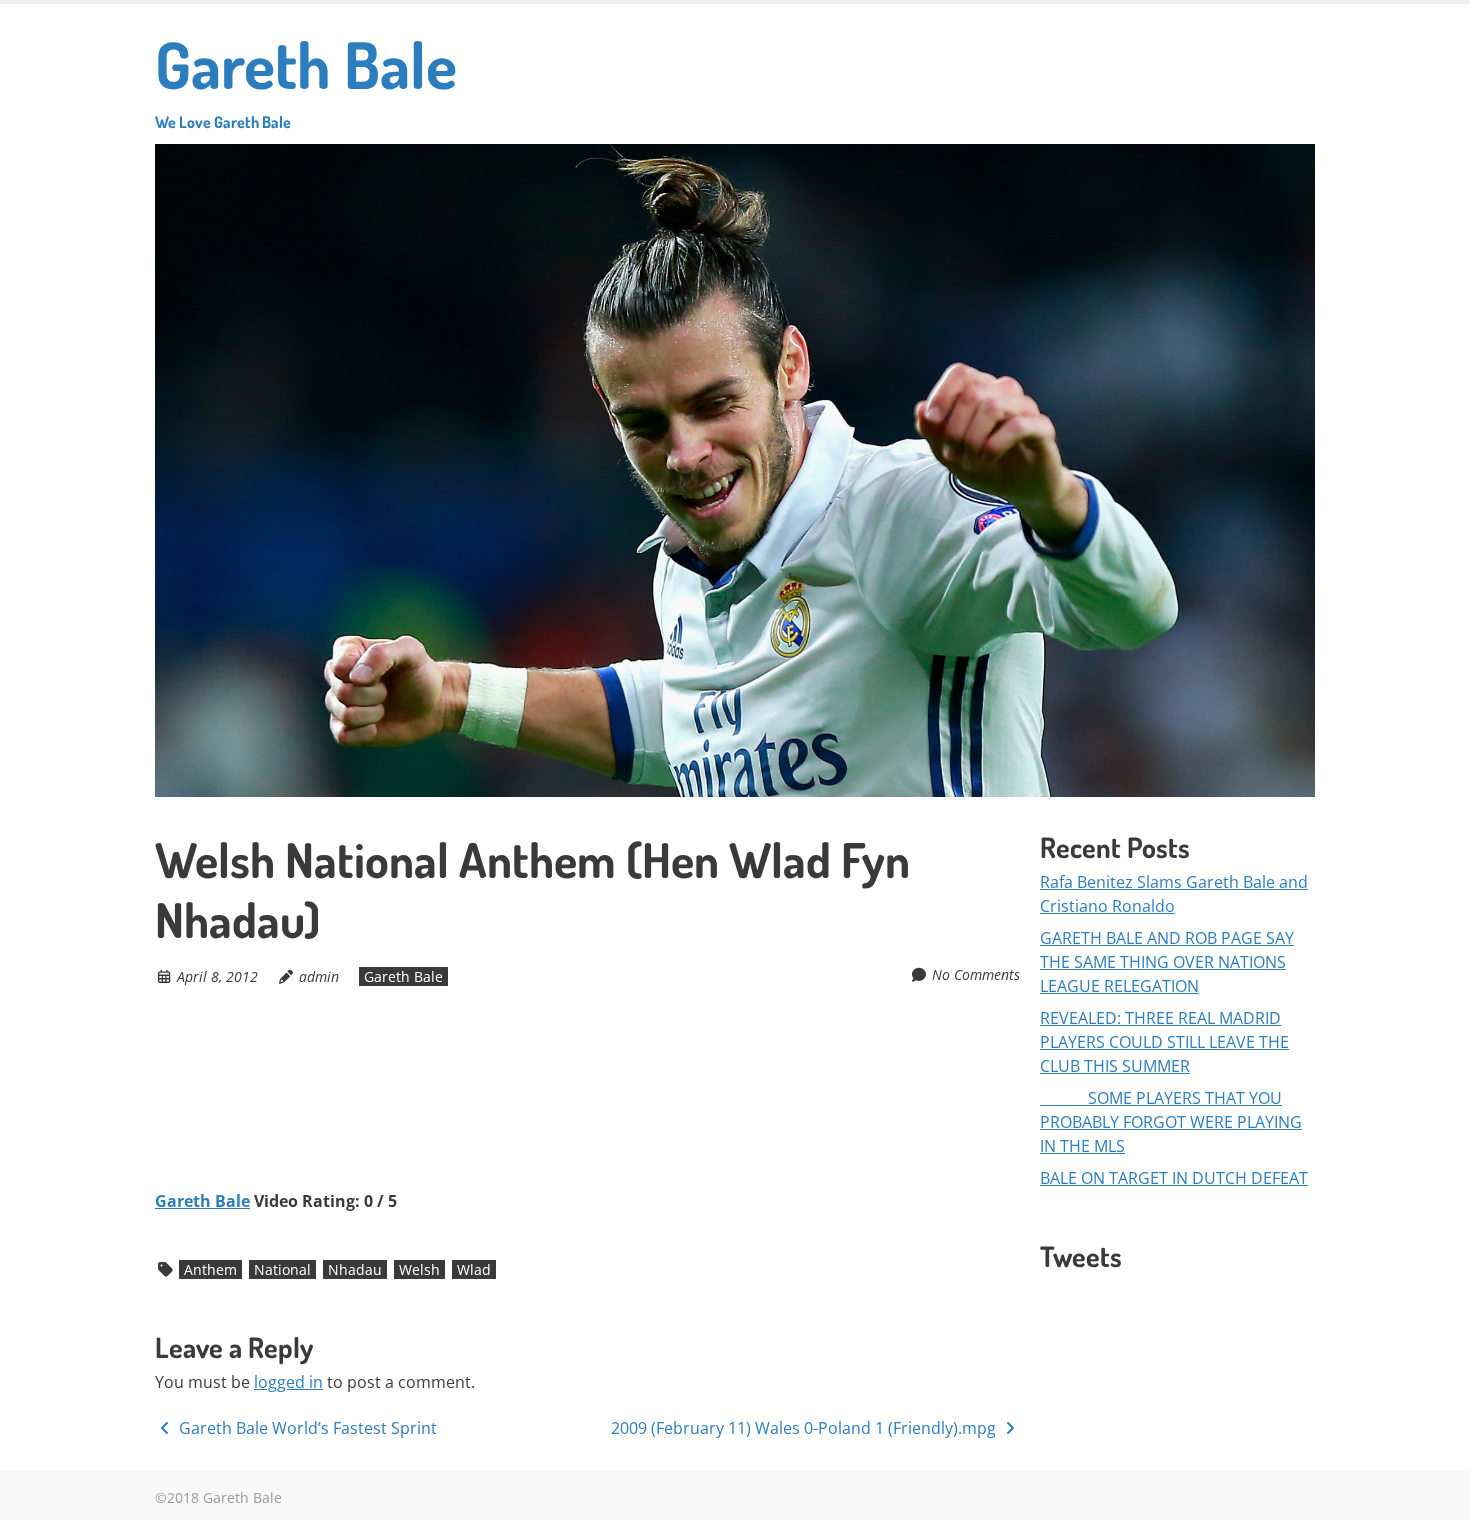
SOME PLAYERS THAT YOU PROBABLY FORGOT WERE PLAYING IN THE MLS (1171, 1122)
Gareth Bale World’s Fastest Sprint (306, 1428)
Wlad (474, 1269)
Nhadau (355, 1269)
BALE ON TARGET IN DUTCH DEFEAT (1174, 1178)
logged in (288, 1382)
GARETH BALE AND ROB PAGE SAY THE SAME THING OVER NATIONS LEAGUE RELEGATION (1167, 962)
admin (319, 976)
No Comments (976, 974)
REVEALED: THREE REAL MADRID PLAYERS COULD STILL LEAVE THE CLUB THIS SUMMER (1164, 1042)
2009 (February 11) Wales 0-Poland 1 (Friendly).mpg (805, 1428)
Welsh (419, 1269)
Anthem (210, 1269)
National (282, 1269)
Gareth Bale (306, 77)
